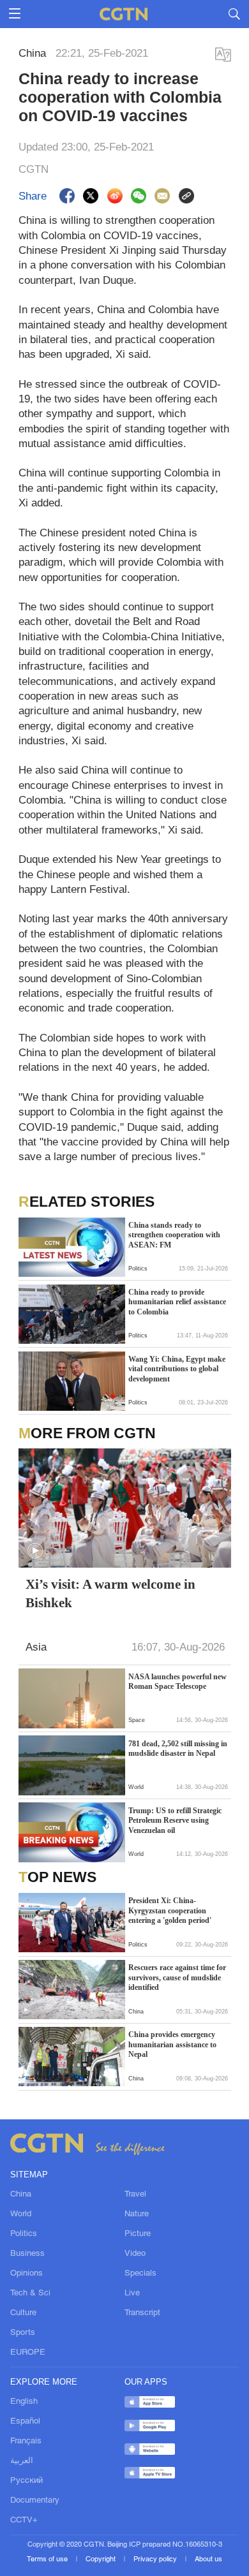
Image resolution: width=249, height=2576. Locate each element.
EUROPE (28, 2352)
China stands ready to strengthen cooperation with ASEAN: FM (174, 1235)
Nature (137, 2214)
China (21, 2194)
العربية (22, 2461)
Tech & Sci (30, 2293)
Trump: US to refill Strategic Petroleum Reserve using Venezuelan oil (175, 1821)
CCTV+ (24, 2520)
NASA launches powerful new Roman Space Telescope (177, 1682)
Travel (135, 2194)
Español (25, 2421)
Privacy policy (156, 2559)
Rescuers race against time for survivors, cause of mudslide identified (177, 1977)
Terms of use (48, 2559)
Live (132, 2293)
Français (26, 2441)
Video (135, 2254)
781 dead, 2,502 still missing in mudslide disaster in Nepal (178, 1749)
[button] (35, 1551)
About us (208, 2559)
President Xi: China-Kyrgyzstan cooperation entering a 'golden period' (170, 1910)
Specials (140, 2273)
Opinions (26, 2273)
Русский (26, 2481)
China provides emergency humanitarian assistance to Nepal (172, 2044)
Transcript (142, 2313)
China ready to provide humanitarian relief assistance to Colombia (177, 1302)
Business (27, 2254)
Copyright (102, 2559)
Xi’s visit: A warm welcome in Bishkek (110, 1593)
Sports (23, 2333)
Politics (24, 2234)
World (21, 2214)
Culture (23, 2313)
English (24, 2402)
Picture (138, 2234)
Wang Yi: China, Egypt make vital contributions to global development (177, 1369)
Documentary (35, 2500)
